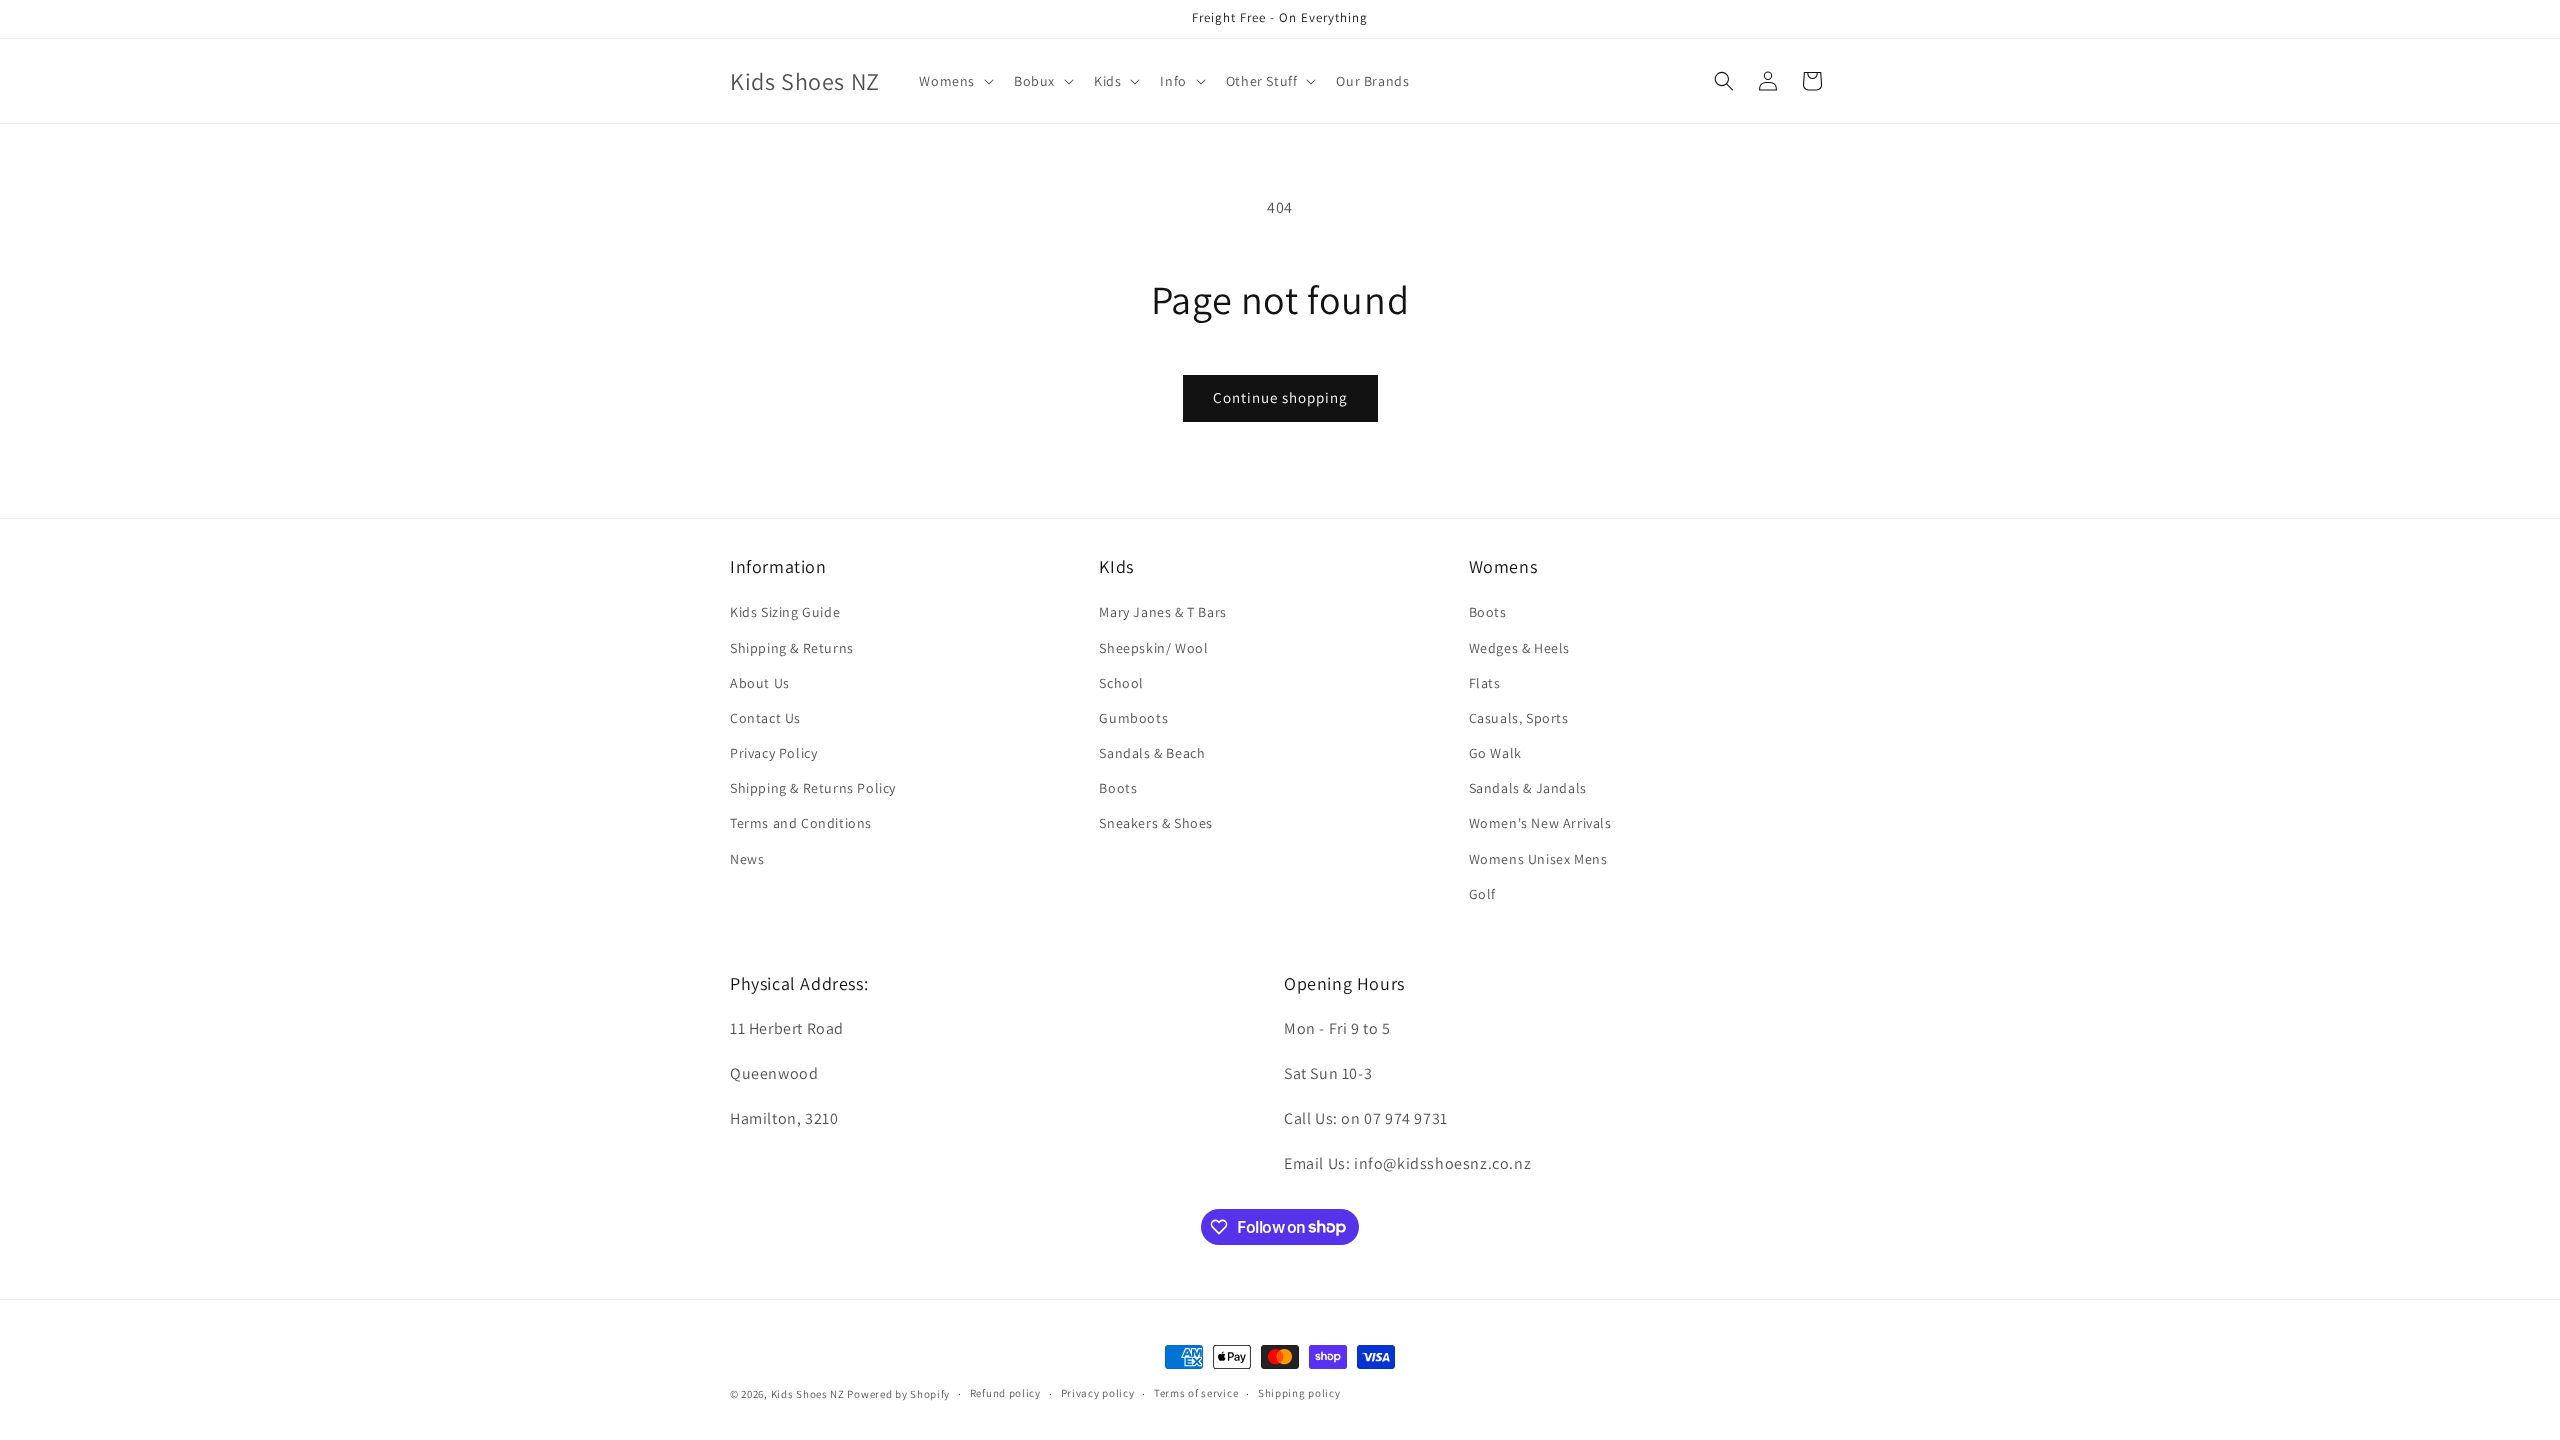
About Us (760, 683)
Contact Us (765, 718)
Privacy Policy (773, 753)
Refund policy (1005, 1393)
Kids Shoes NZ (808, 1394)
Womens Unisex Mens (1538, 859)
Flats (1485, 683)
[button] (954, 81)
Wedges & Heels (1519, 648)
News (747, 859)
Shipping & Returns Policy (813, 788)
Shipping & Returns (792, 648)
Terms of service (1196, 1393)
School (1121, 683)
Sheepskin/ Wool (1153, 648)
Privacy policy (1098, 1393)
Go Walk (1495, 753)
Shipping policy (1299, 1393)
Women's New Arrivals (1540, 823)
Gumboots (1133, 718)
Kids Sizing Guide (785, 612)
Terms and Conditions (801, 823)
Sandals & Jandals (1528, 788)
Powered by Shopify (898, 1394)
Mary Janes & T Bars (1162, 612)
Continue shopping (1280, 397)
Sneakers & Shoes (1156, 823)
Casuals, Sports (1519, 718)
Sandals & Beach (1152, 753)
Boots (1118, 788)
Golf (1482, 894)
